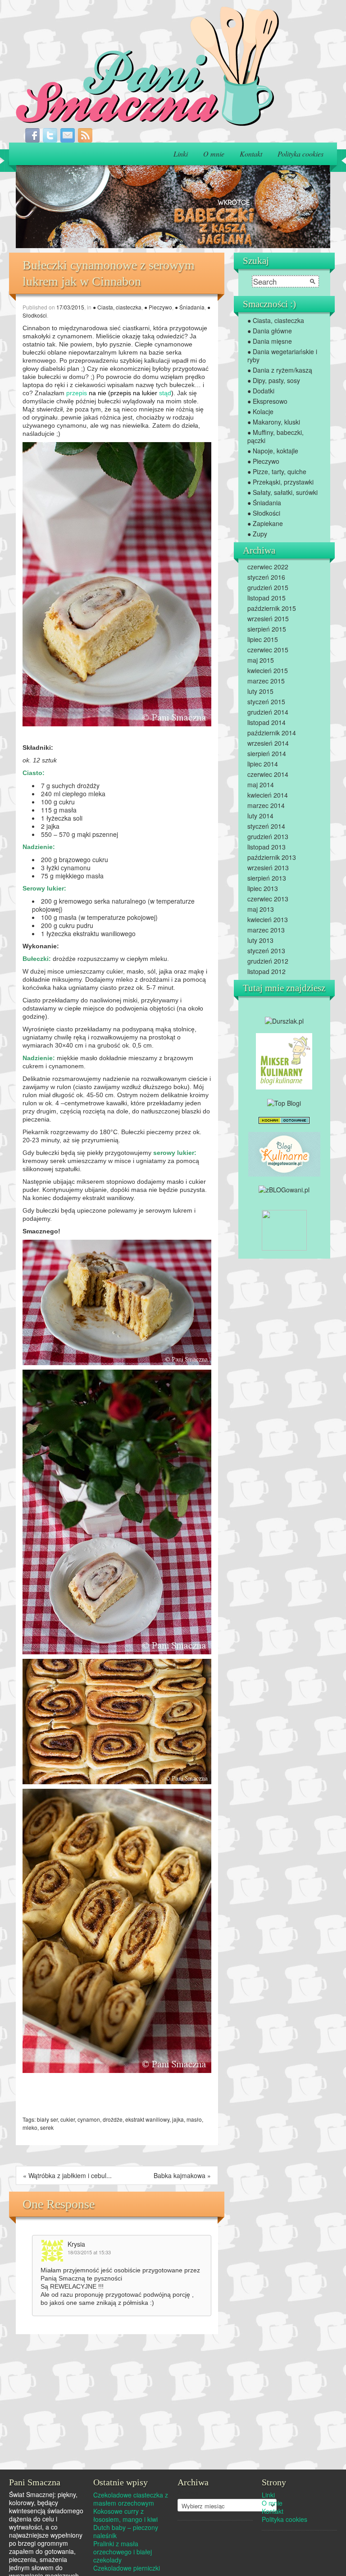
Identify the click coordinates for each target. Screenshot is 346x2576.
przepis (77, 393)
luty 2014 (260, 816)
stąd (165, 393)
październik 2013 (272, 857)
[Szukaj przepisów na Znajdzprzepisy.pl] (284, 1102)
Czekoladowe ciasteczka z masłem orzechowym (131, 2499)
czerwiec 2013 (268, 899)
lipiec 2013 (263, 888)
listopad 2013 (266, 847)
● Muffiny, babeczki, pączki (275, 436)
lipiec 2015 (263, 639)
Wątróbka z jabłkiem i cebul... (70, 2175)
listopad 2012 (266, 971)
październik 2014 (272, 733)
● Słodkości (264, 513)
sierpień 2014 (267, 753)
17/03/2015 (70, 307)
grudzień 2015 (268, 587)
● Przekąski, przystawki (280, 482)
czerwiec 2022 (268, 567)
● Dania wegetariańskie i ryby (282, 355)
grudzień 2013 (268, 836)
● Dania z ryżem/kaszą (280, 370)
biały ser (47, 2119)
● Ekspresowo (267, 401)
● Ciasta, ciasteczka (117, 307)
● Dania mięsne (270, 341)
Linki (181, 154)
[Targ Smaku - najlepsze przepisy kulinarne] (284, 1229)
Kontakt (251, 154)
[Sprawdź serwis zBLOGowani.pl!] (284, 1189)
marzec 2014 (266, 805)
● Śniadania (190, 307)
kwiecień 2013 (268, 919)
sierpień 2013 (267, 878)
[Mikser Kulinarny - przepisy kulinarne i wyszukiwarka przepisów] (284, 1061)
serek (47, 2127)
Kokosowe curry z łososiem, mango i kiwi (125, 2515)
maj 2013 (261, 909)
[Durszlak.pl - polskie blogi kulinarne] (284, 1020)
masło (194, 2119)
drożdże (113, 2119)
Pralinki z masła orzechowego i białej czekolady (123, 2552)
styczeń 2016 (266, 577)
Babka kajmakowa (180, 2175)
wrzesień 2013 (268, 868)
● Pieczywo (158, 307)
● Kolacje (260, 411)
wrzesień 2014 (268, 743)
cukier (68, 2119)
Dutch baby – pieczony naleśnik (126, 2531)
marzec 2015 (266, 681)
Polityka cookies (300, 154)
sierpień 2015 (267, 629)
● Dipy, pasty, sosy (274, 380)
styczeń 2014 (266, 826)
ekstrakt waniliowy (147, 2119)
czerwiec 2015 (268, 650)
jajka (178, 2119)
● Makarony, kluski (274, 422)
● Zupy (257, 534)
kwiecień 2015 (268, 670)
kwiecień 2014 (268, 795)
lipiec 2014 (263, 764)
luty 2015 (260, 691)
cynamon (89, 2119)
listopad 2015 (266, 598)
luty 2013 (260, 940)
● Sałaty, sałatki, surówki (282, 492)
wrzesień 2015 (268, 619)
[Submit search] (313, 282)
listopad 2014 (266, 722)
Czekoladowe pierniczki (127, 2568)
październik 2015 (272, 608)
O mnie (214, 154)
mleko (30, 2127)
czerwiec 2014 (268, 774)
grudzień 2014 (268, 712)
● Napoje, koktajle (273, 451)
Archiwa (188, 2493)
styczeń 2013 (266, 951)
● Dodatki (261, 391)
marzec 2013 (266, 930)
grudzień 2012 (268, 961)
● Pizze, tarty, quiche (277, 471)
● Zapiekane (265, 523)
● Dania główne (270, 331)
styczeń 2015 (266, 702)
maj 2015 (261, 660)
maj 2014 (261, 785)
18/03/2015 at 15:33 (89, 2252)
